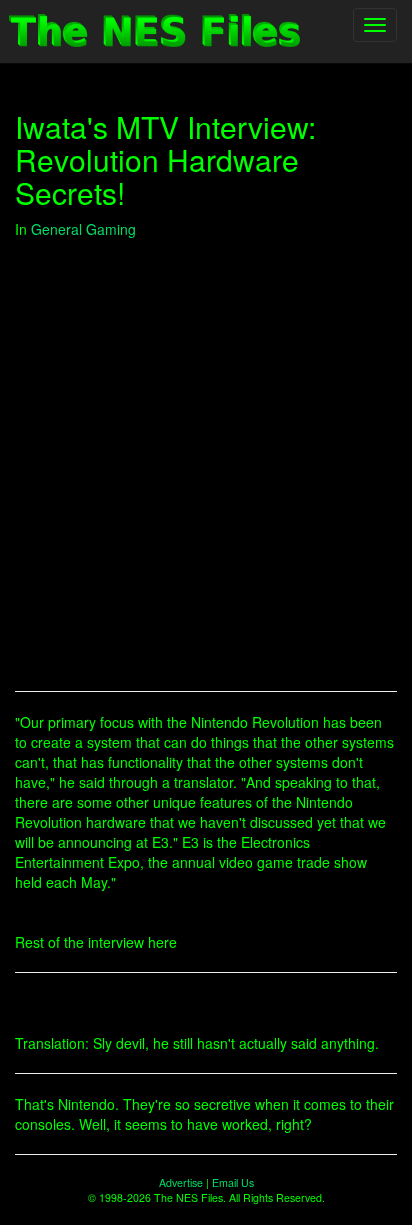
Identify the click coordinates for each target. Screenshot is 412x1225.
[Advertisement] (206, 465)
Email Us (233, 1182)
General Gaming (83, 229)
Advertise (181, 1182)
